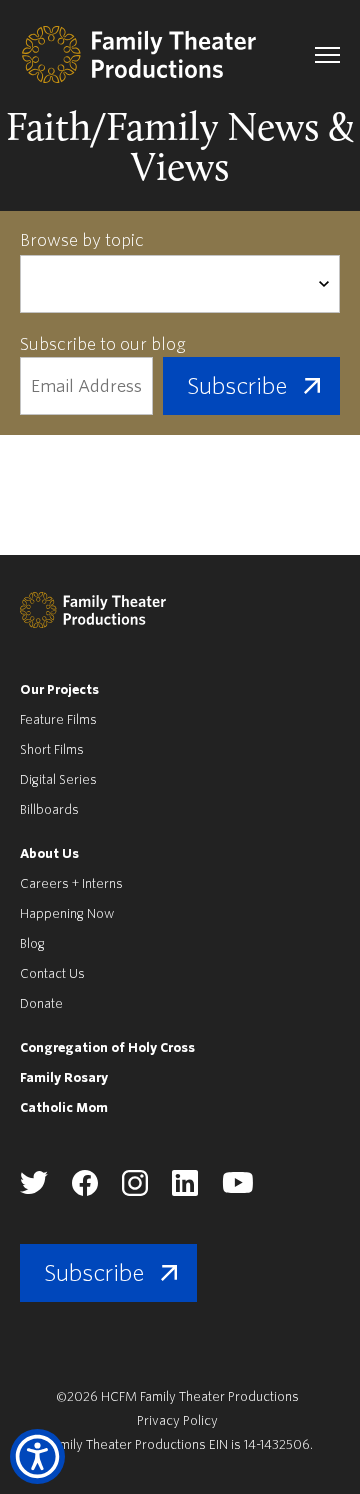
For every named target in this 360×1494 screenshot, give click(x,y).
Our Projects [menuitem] (59, 689)
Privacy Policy (177, 1420)
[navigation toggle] (327, 55)
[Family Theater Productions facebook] (85, 1191)
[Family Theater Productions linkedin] (185, 1191)
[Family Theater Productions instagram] (135, 1191)
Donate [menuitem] (41, 1003)
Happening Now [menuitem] (67, 913)
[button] (37, 1456)
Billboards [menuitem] (49, 809)
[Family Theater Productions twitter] (34, 1189)
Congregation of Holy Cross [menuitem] (107, 1047)
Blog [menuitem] (32, 943)
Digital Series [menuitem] (58, 779)
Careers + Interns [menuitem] (71, 883)
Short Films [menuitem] (52, 749)
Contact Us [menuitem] (52, 973)
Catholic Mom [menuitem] (64, 1107)
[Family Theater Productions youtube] (237, 1189)
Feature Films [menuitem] (58, 719)
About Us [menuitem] (49, 853)
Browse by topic (82, 240)
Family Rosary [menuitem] (64, 1077)
